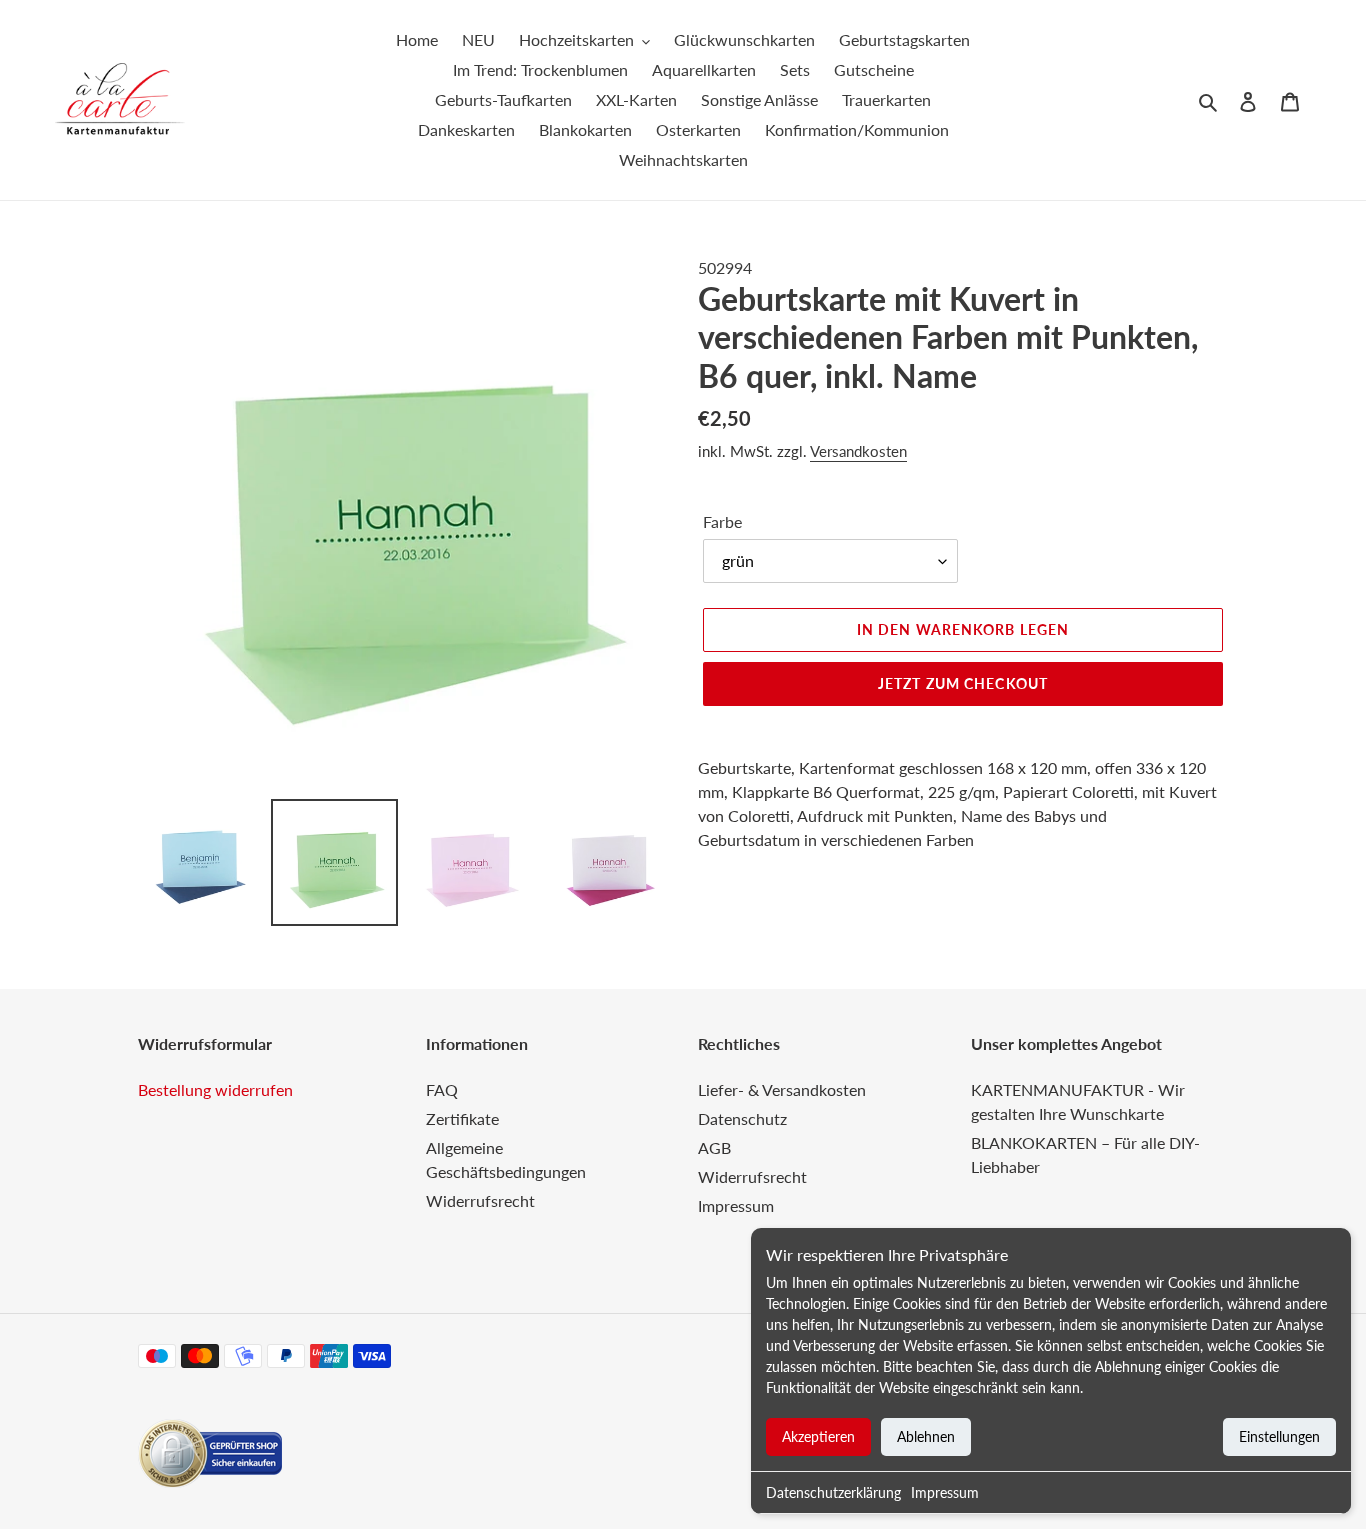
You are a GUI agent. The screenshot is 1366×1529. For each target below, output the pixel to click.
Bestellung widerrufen (215, 1089)
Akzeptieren (818, 1436)
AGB (714, 1147)
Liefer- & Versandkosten (782, 1089)
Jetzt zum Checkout (963, 683)
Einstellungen (1279, 1436)
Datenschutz (742, 1118)
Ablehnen (926, 1436)
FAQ (442, 1089)
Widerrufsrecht (480, 1200)
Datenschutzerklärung (833, 1492)
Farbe (722, 521)
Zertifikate (462, 1118)
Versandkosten (858, 451)
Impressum (945, 1492)
